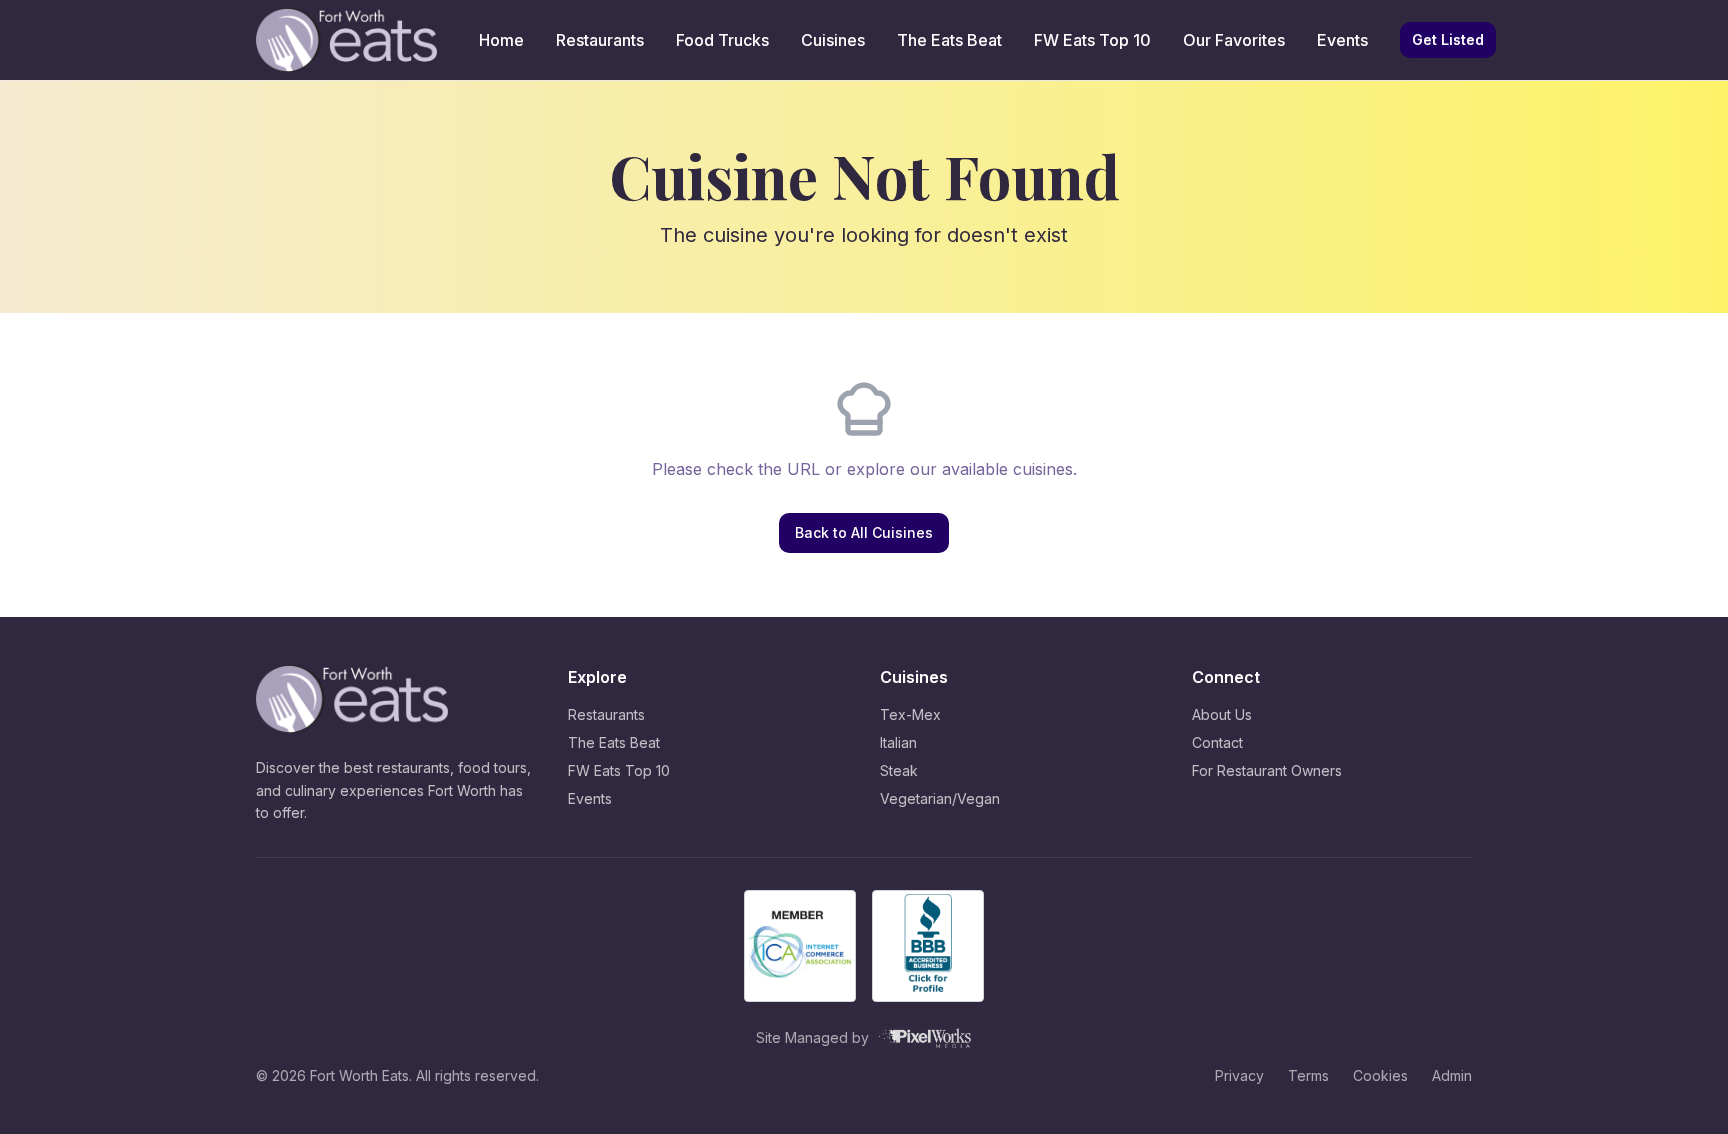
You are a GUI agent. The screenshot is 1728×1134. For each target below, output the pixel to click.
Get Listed (1448, 39)
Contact (1217, 742)
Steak (899, 770)
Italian (898, 742)
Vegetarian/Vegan (940, 798)
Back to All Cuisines (864, 532)
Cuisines (833, 40)
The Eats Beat (949, 40)
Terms (1308, 1075)
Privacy (1239, 1075)
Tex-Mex (910, 714)
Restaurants (600, 40)
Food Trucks (722, 40)
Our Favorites (1234, 40)
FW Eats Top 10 (1092, 40)
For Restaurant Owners (1267, 770)
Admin (1452, 1075)
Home (501, 40)
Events (1342, 40)
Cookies (1380, 1075)
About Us (1222, 714)
